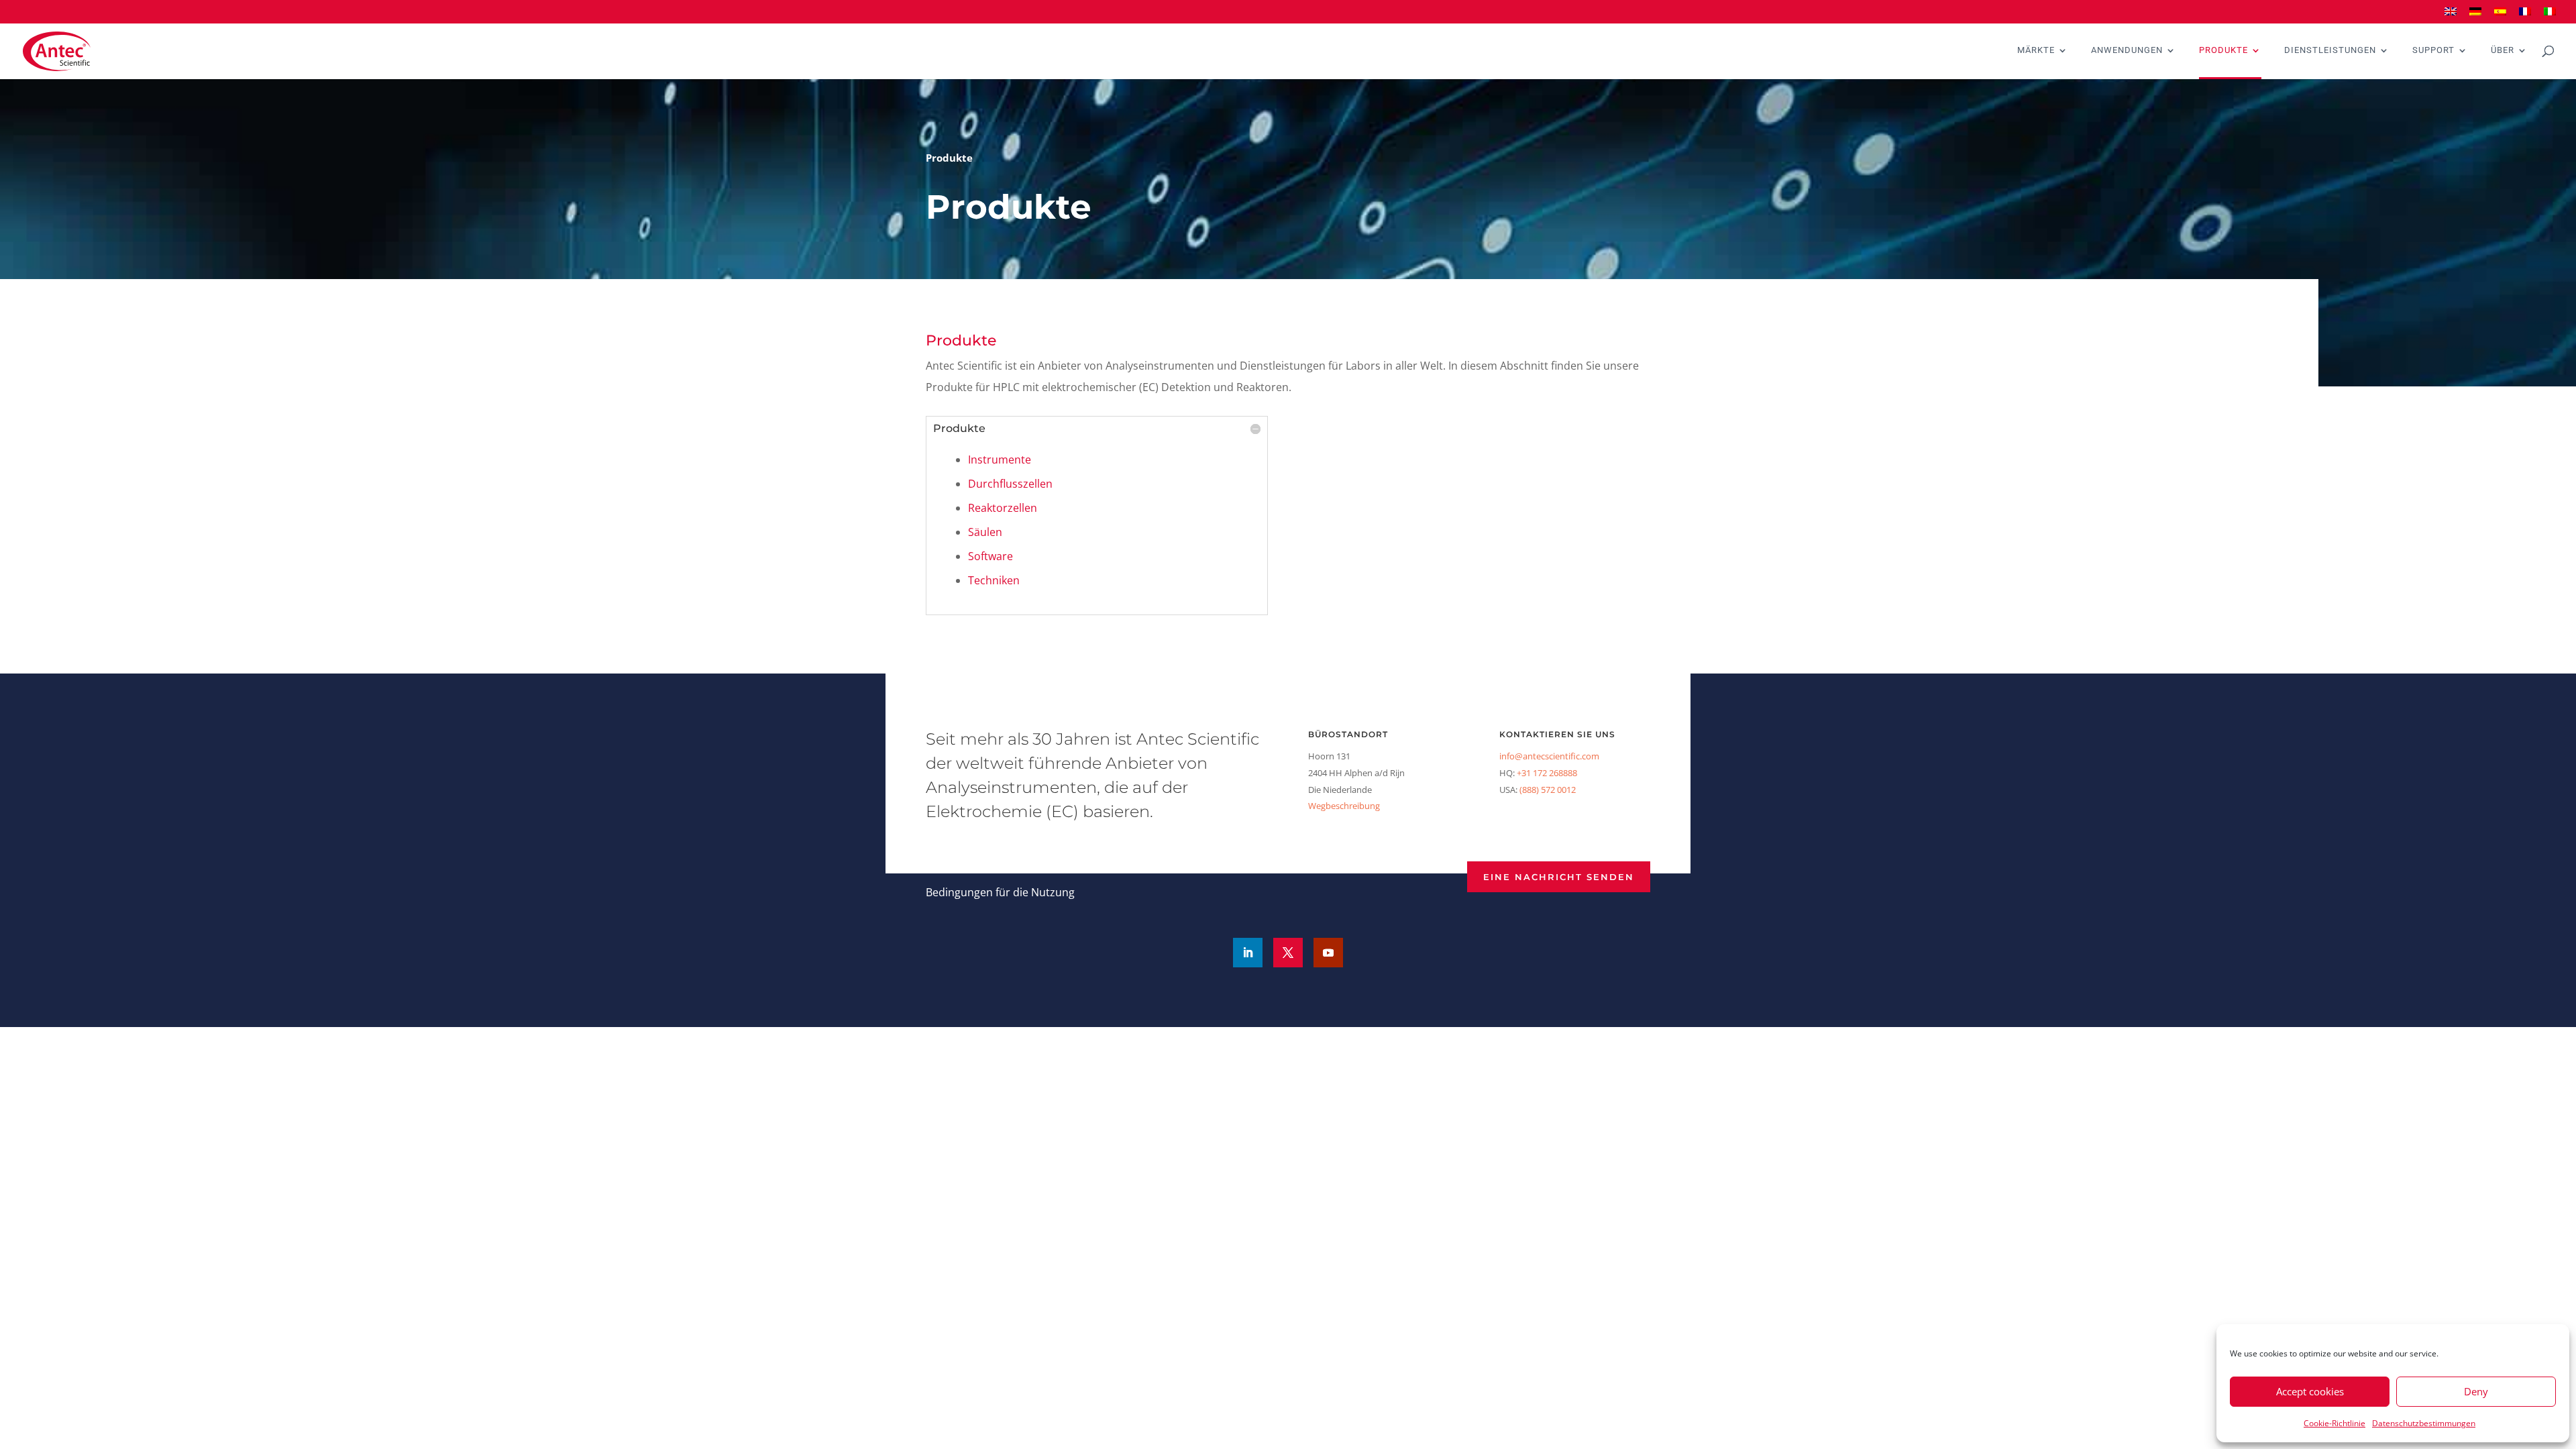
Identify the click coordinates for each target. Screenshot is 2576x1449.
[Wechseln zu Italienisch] (2550, 16)
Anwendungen (2127, 50)
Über (2503, 50)
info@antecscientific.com (1549, 756)
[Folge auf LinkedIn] (1248, 953)
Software (990, 556)
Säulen (985, 532)
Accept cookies (2310, 1391)
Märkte (2036, 50)
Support (2433, 50)
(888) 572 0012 (1548, 790)
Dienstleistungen (2330, 50)
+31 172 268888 (1547, 773)
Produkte (2223, 50)
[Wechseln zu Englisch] (2451, 16)
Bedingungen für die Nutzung (1000, 892)
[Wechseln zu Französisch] (2525, 16)
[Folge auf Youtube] (1328, 953)
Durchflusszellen (1010, 484)
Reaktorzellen (1003, 508)
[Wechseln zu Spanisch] (2500, 16)
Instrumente (1000, 460)
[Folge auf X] (1288, 953)
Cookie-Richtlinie (2334, 1423)
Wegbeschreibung (1344, 806)
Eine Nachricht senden (1559, 877)
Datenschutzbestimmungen (2424, 1423)
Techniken (994, 580)
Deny (2476, 1391)
